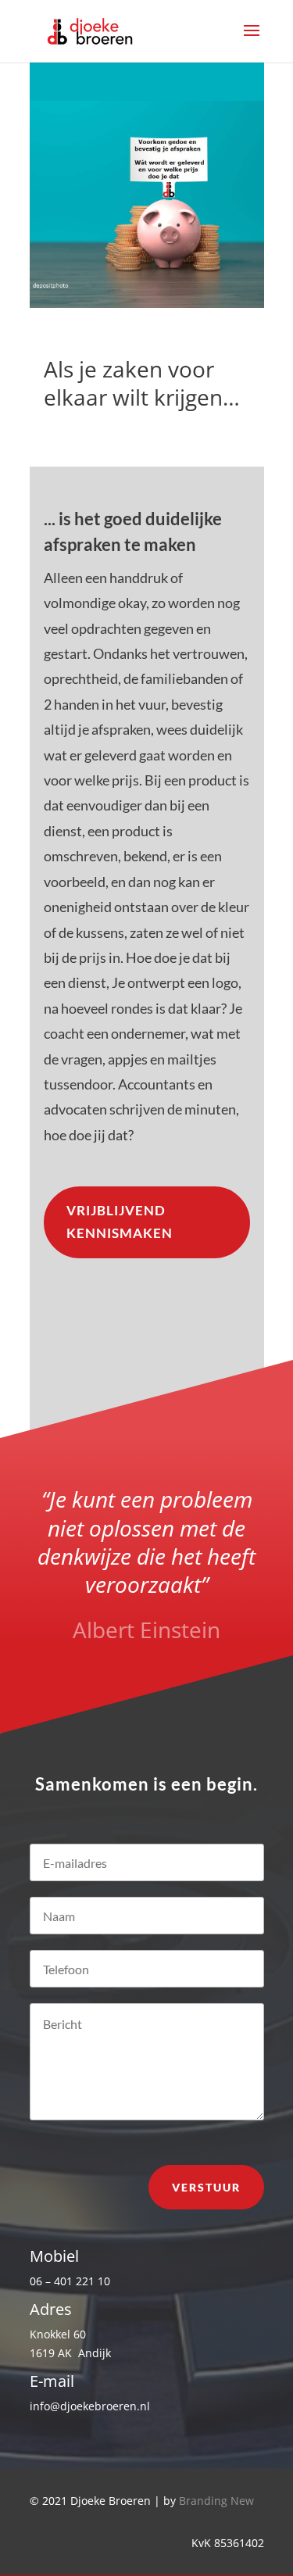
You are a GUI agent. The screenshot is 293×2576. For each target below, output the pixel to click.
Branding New (216, 2501)
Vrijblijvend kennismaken (120, 1222)
